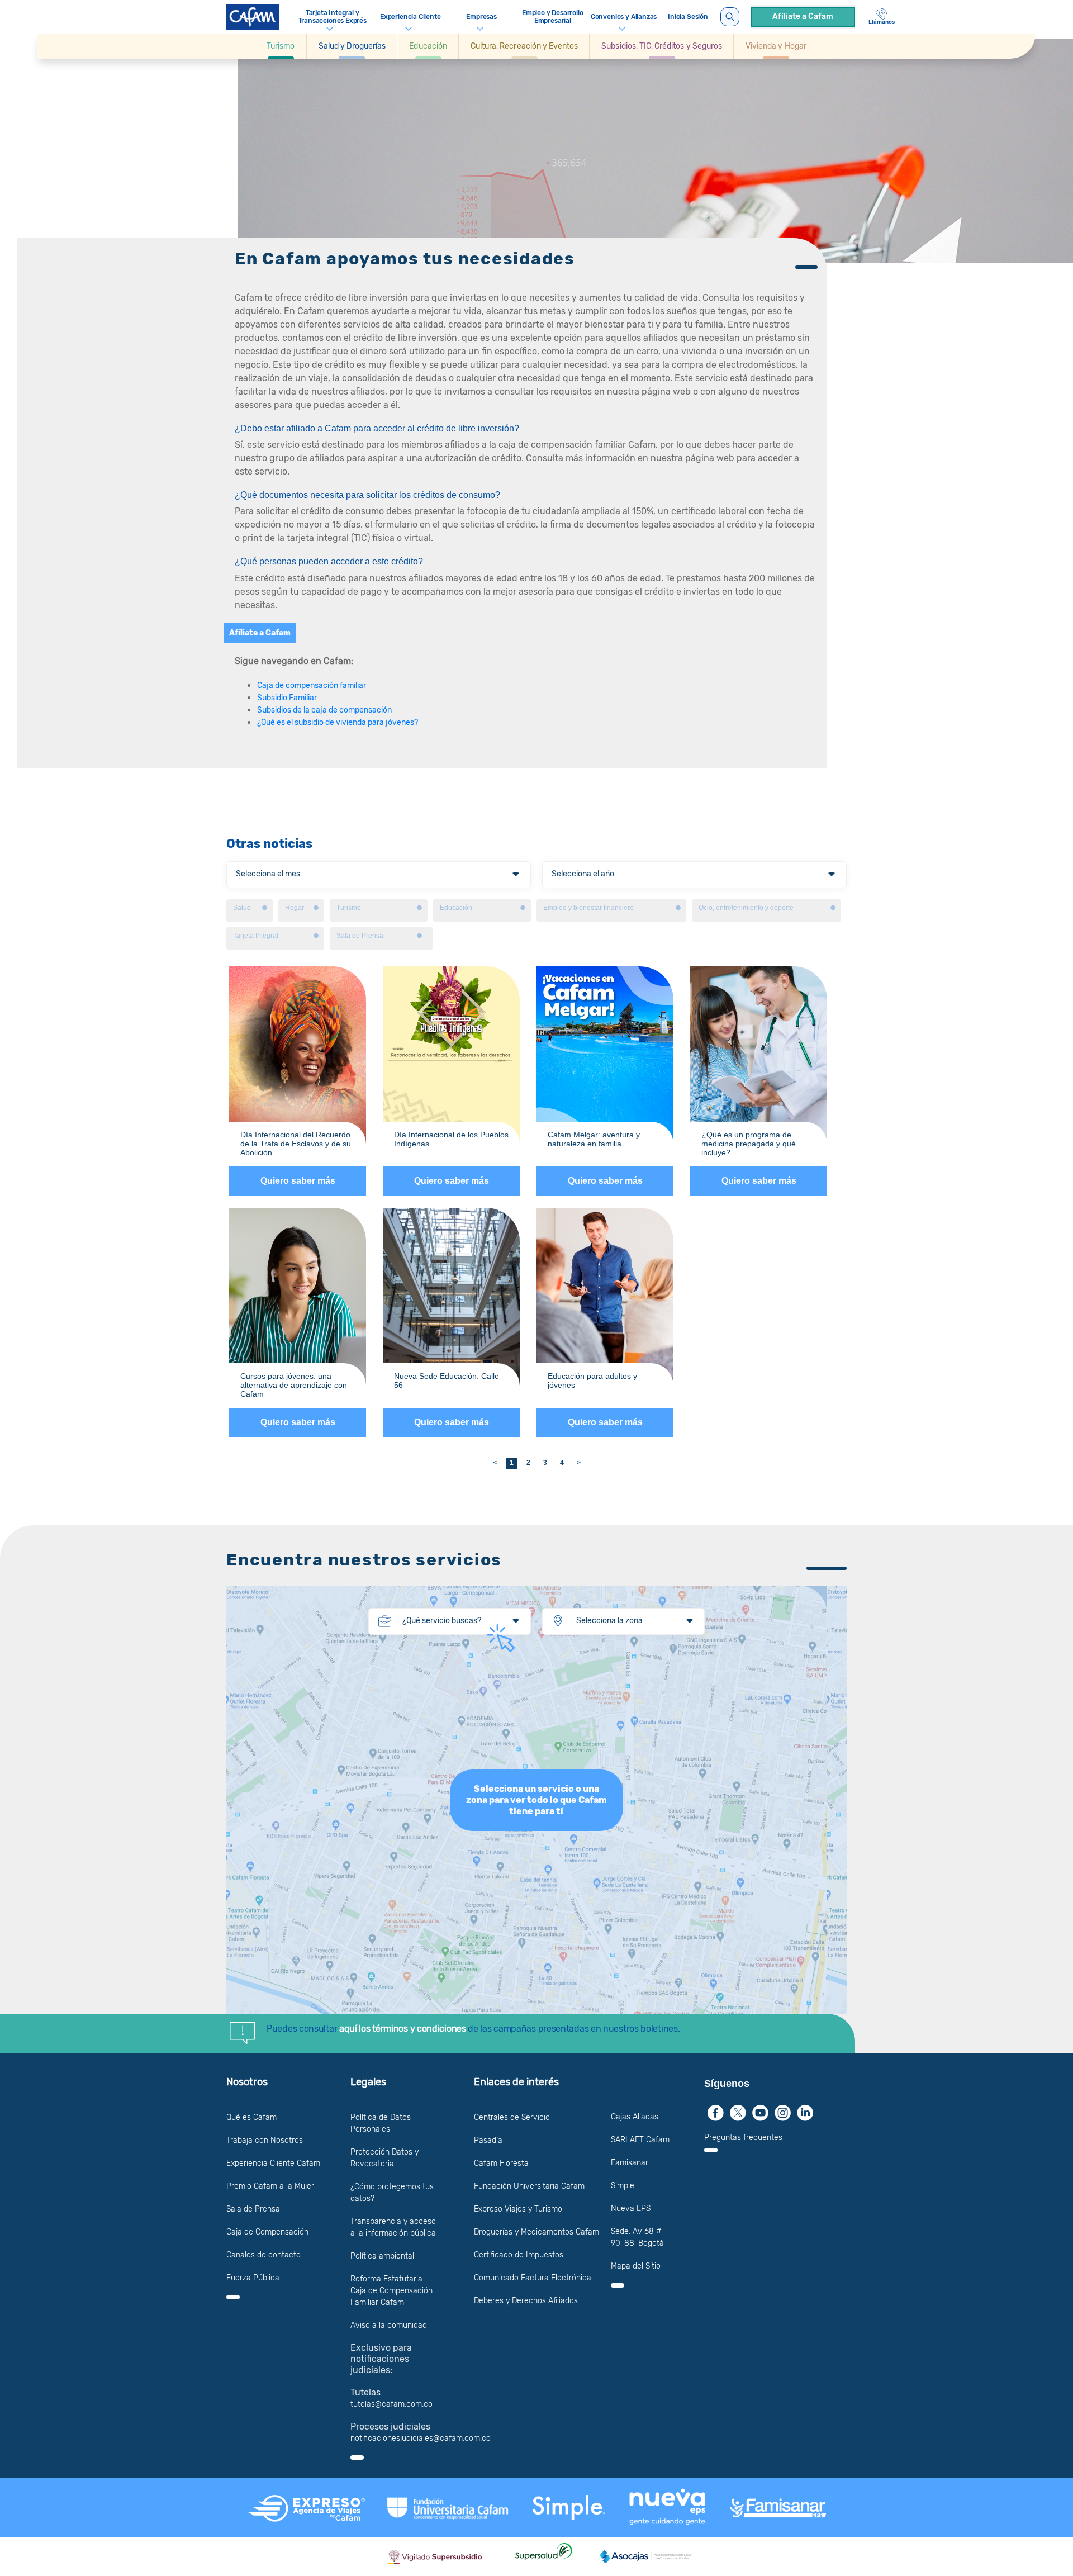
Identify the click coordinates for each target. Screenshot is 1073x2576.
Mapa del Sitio (636, 2266)
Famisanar (630, 2163)
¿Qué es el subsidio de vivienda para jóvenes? (338, 722)
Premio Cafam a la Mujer (270, 2186)
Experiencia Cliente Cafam (273, 2163)
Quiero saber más (298, 1181)
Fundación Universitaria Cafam (529, 2186)
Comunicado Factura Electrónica (533, 2278)
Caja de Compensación (267, 2232)
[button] (281, 46)
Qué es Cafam (251, 2117)
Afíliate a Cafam (803, 16)
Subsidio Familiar (287, 698)
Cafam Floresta (501, 2163)
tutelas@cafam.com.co (391, 2404)
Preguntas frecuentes (743, 2138)
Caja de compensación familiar (312, 685)
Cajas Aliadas (635, 2117)
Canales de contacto (263, 2255)
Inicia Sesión (688, 17)
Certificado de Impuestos (519, 2255)
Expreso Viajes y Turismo (518, 2209)
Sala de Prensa (253, 2209)
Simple (623, 2186)
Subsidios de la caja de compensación (324, 710)
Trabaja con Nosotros (265, 2140)
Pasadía (488, 2140)
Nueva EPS (631, 2209)
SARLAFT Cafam (640, 2140)
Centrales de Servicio (512, 2117)
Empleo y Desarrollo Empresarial (553, 17)
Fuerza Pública (253, 2278)
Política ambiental (382, 2256)
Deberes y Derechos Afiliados (526, 2301)
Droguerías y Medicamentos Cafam (536, 2232)
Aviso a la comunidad (389, 2325)
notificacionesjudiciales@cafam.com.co (421, 2438)
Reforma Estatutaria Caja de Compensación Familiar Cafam (391, 2291)
